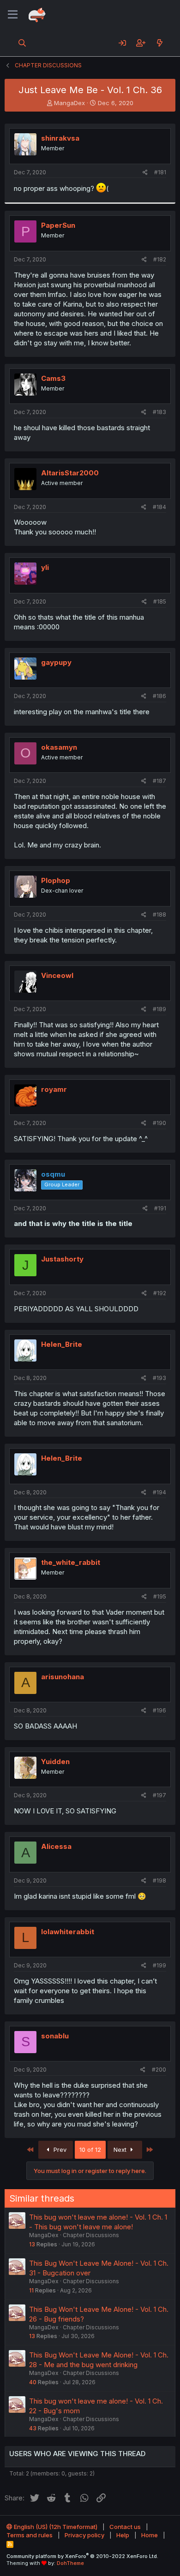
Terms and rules (30, 2535)
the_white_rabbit (71, 1562)
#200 (159, 2070)
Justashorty (62, 1259)
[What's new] (159, 43)
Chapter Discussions (91, 2235)
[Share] (145, 173)
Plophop (56, 880)
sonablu (55, 2036)
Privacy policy (84, 2535)
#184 (159, 507)
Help (123, 2535)
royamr (54, 1089)
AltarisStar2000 (70, 473)
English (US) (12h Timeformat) (55, 2527)
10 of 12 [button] (90, 2150)
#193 (159, 1378)
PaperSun (58, 225)
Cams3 (53, 378)
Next (121, 2150)
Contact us (125, 2527)
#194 (159, 1492)
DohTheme (70, 2563)
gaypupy (56, 662)
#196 (159, 1710)
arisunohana (63, 1677)
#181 (160, 172)
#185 (160, 601)
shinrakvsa (60, 138)
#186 (159, 696)
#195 (160, 1596)
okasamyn (59, 747)
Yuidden (55, 1762)
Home (150, 2535)
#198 (159, 1880)
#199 (159, 1965)
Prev (59, 2150)
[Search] (22, 43)
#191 (160, 1208)
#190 (159, 1123)
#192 (160, 1293)
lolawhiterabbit (68, 1932)
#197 (159, 1795)
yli (45, 567)
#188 (159, 915)
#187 (159, 781)
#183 (159, 412)
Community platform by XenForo (82, 2556)
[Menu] (13, 15)
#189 (159, 1009)
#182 (160, 259)
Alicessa (56, 1846)
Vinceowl (57, 975)
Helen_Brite (62, 1344)
